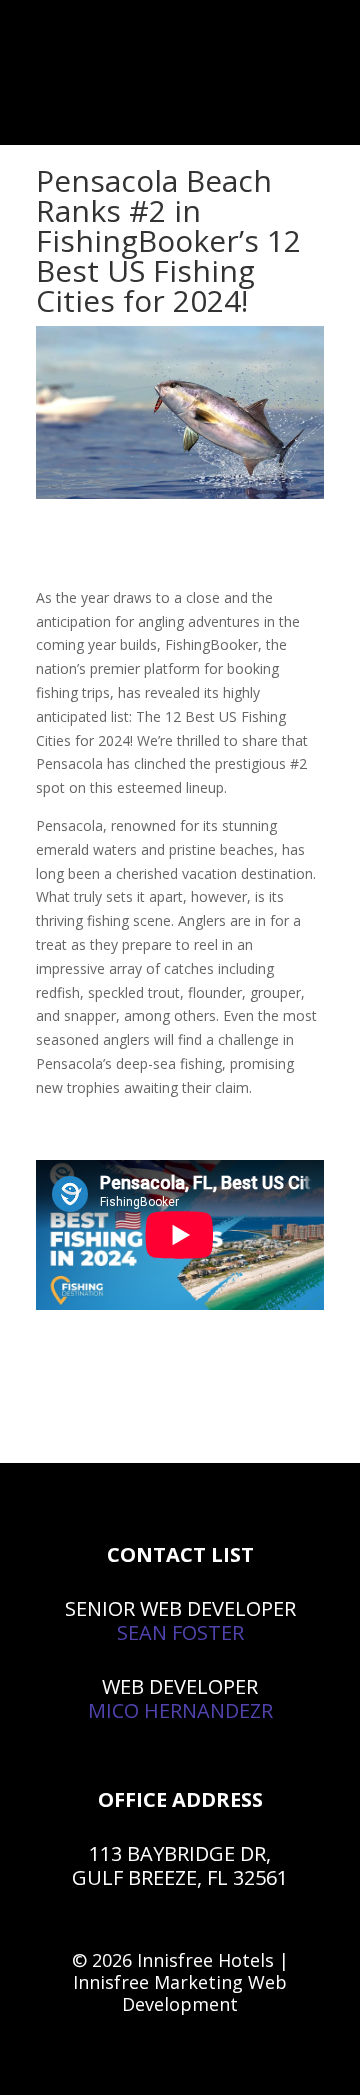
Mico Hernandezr (180, 1710)
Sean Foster (180, 1632)
